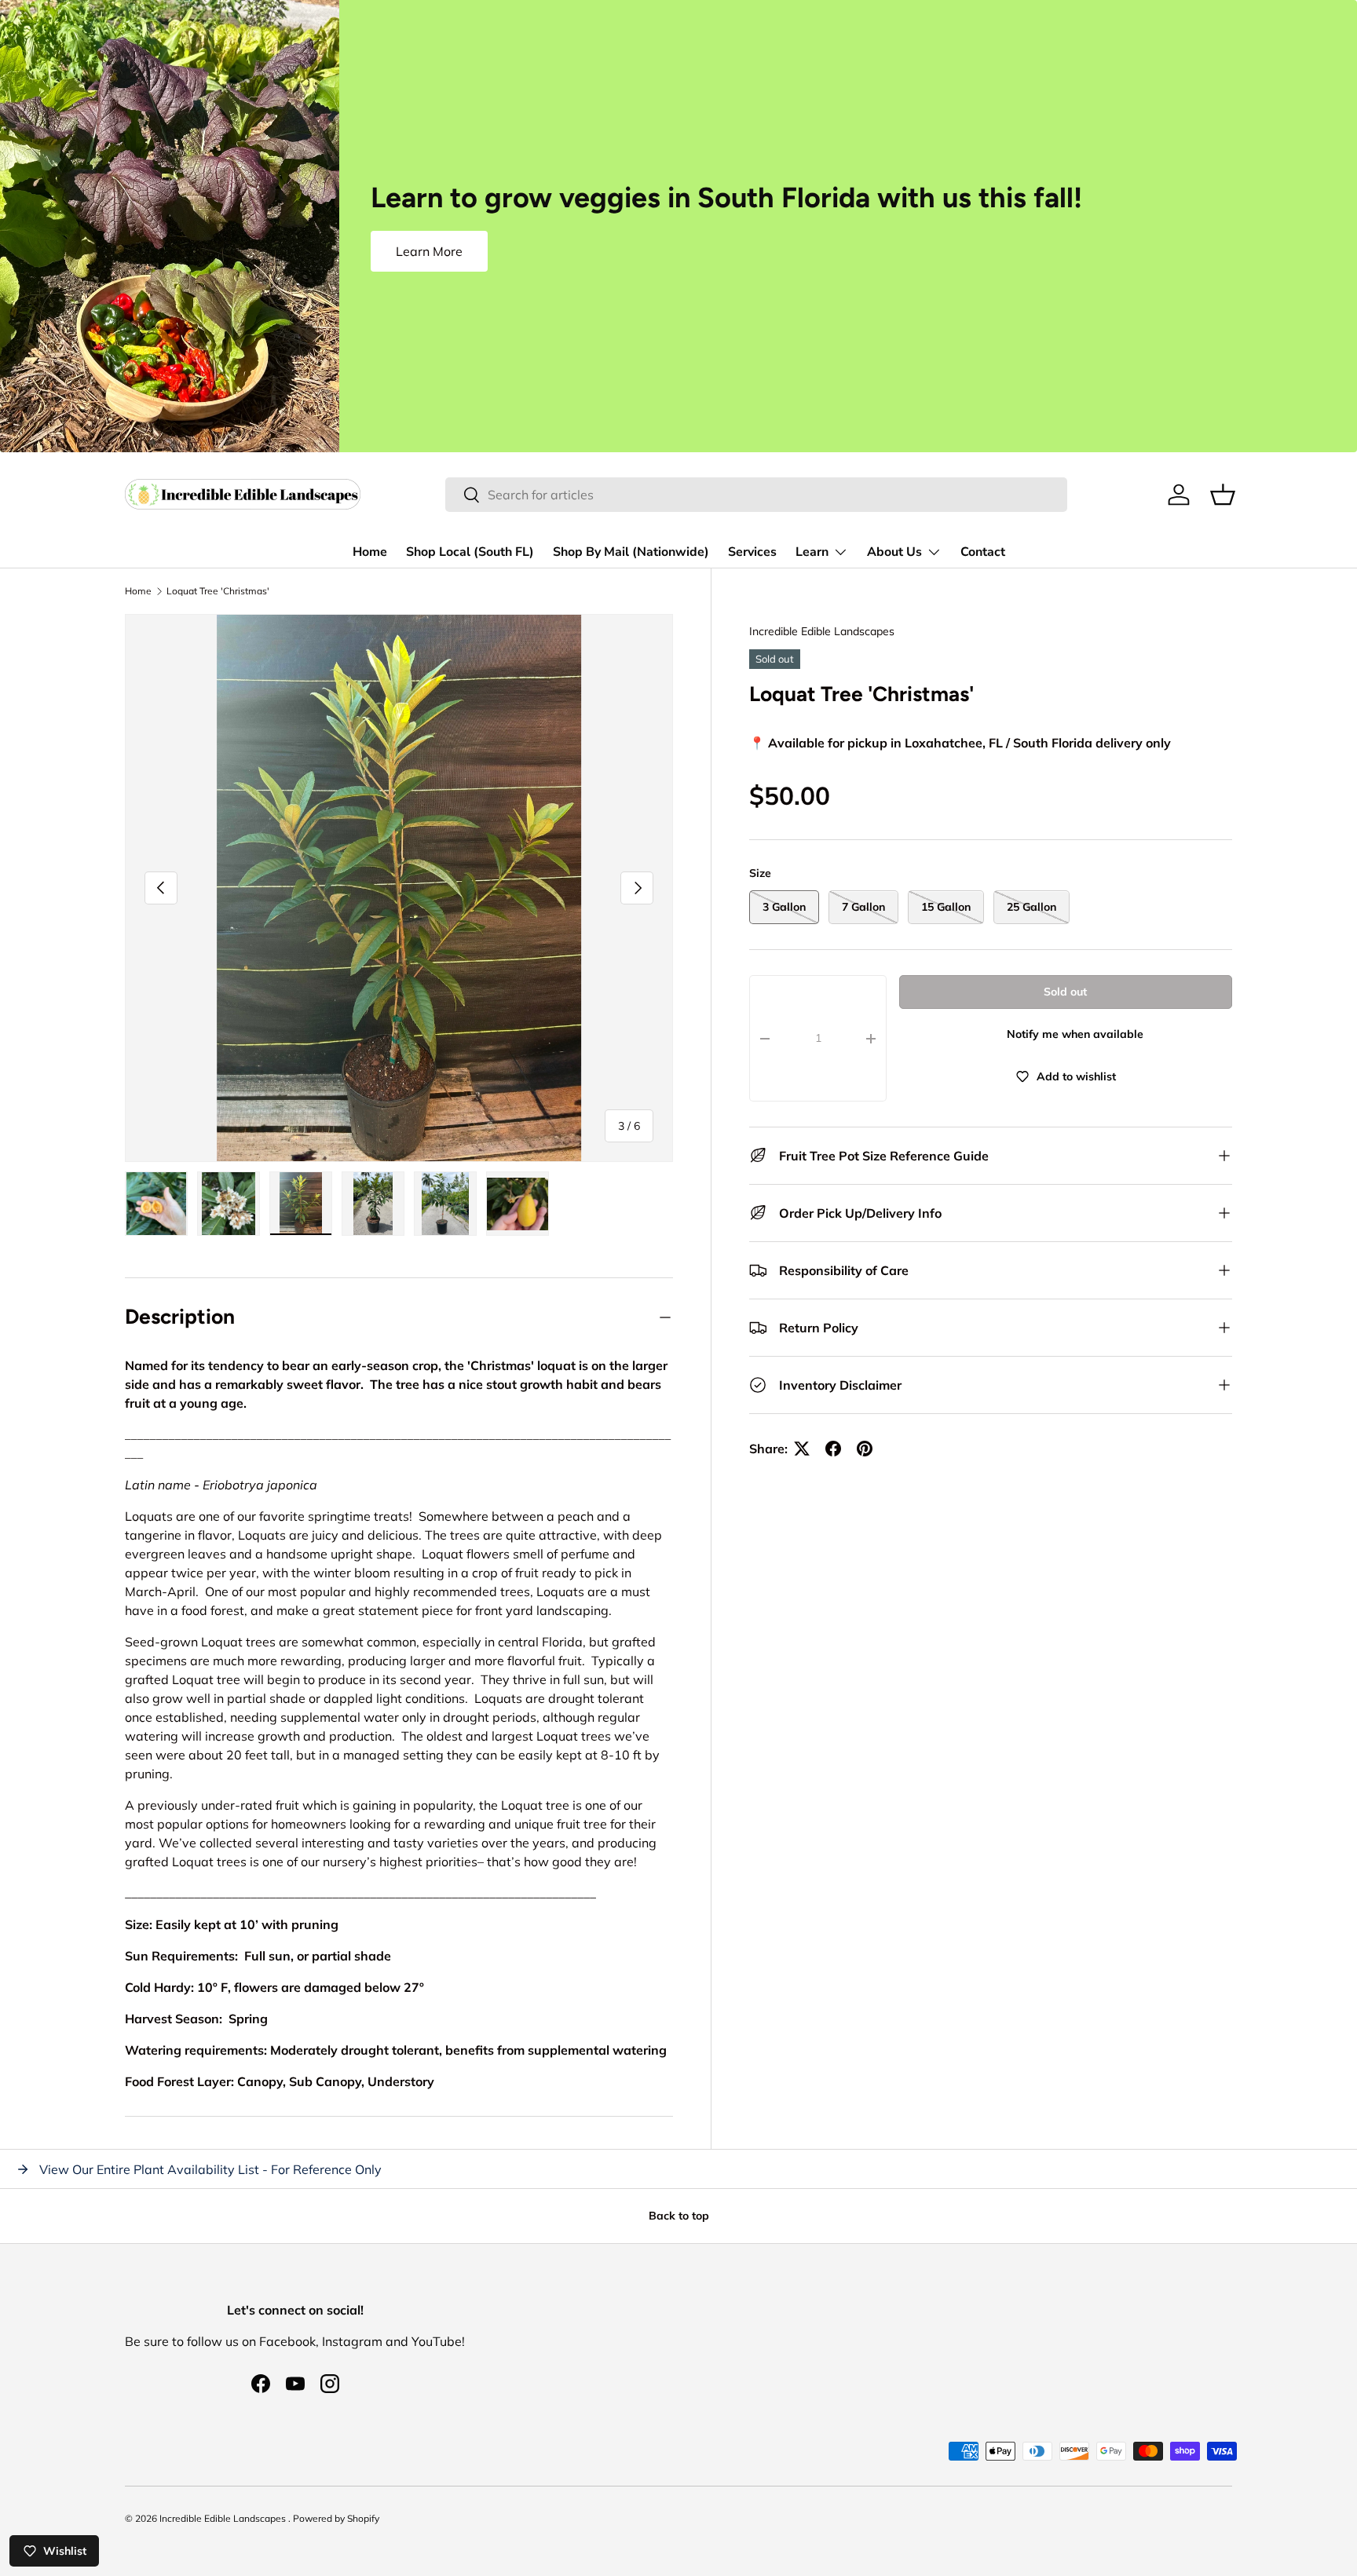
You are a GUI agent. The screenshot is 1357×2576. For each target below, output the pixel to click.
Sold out (1065, 992)
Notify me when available (1075, 1034)
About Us (894, 552)
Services (752, 552)
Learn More (429, 251)
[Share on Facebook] (833, 1449)
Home (370, 552)
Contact (983, 552)
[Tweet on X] (802, 1449)
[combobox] (756, 495)
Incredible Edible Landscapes (822, 631)
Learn (812, 552)
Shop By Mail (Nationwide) (631, 552)
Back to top (679, 2216)
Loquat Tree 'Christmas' (218, 591)
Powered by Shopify (336, 2518)
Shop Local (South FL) (470, 552)
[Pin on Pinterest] (865, 1449)
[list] (399, 888)
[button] (1223, 495)
